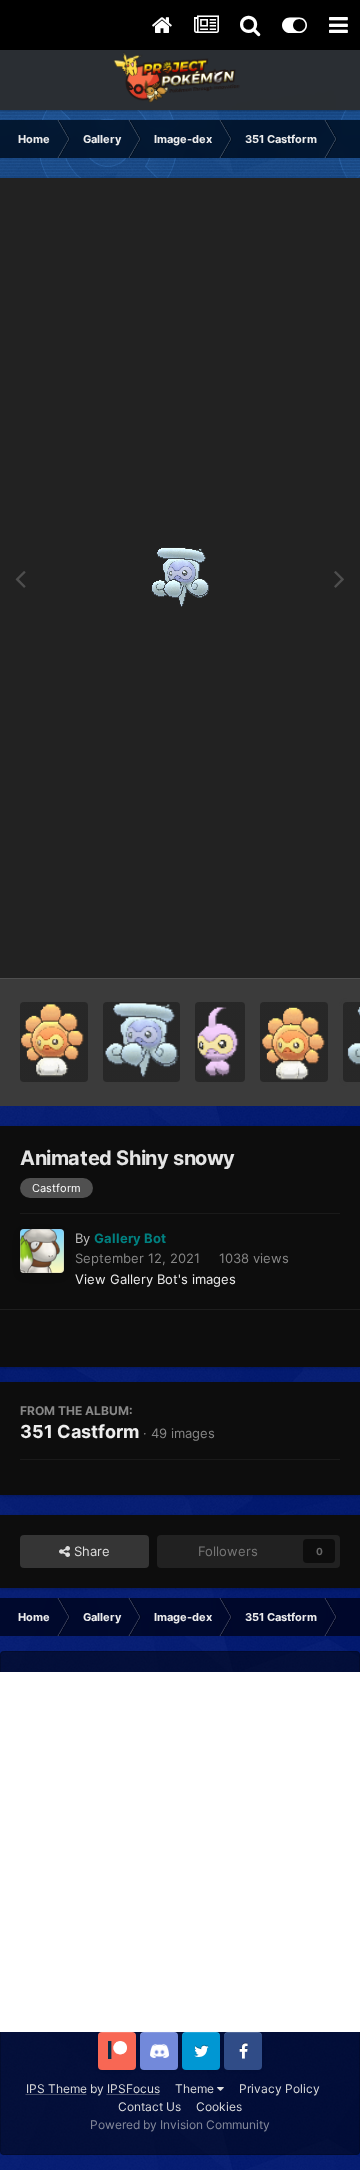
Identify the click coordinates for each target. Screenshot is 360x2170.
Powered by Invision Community (180, 2124)
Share (90, 1551)
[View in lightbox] (180, 578)
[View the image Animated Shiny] (220, 1042)
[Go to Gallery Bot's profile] (42, 1251)
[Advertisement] (180, 1852)
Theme (196, 2088)
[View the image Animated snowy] (141, 1042)
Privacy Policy (279, 2088)
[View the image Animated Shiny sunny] (294, 1042)
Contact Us (149, 2106)
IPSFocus (133, 2088)
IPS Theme (56, 2088)
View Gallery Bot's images (155, 1279)
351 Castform (79, 1431)
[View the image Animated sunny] (54, 1042)
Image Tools (278, 942)
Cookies (219, 2106)
